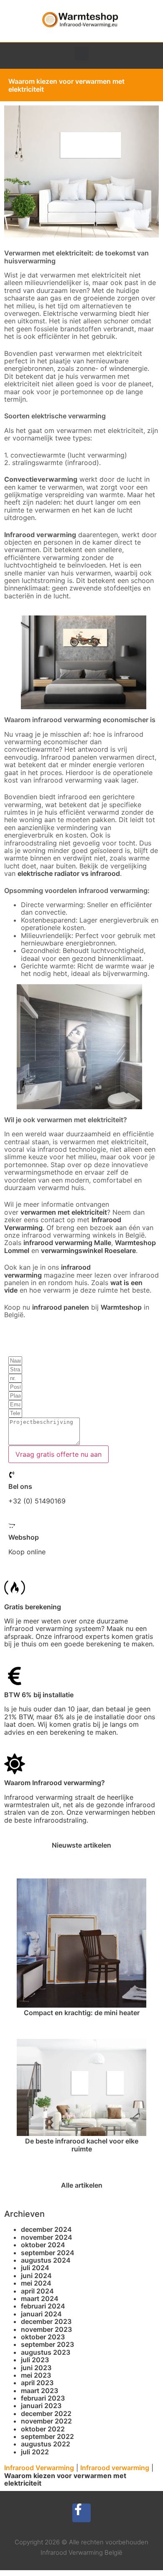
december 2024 (46, 2229)
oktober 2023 (43, 2337)
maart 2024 (40, 2298)
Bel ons (20, 1486)
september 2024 (48, 2253)
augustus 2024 (46, 2260)
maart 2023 (39, 2391)
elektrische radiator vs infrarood (69, 873)
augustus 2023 (46, 2352)
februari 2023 (43, 2398)
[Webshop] (12, 1526)
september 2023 (47, 2344)
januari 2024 (41, 2314)
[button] (82, 54)
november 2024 (47, 2237)
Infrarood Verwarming (39, 2468)
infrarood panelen (61, 1307)
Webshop (24, 1537)
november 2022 (46, 2421)
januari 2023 (41, 2406)
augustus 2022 (46, 2444)
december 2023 (46, 2321)
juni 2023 (36, 2368)
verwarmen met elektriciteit (64, 1212)
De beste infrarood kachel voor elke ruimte (82, 2145)
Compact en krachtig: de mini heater (82, 2013)
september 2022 (47, 2436)
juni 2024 (36, 2276)
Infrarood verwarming (115, 2468)
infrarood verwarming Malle (67, 1243)
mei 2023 (36, 2375)
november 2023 (46, 2329)
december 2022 (46, 2413)
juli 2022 (35, 2452)
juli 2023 (35, 2360)
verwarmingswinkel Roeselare (88, 1250)
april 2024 (37, 2291)
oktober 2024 (43, 2245)
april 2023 (37, 2383)
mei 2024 (36, 2283)
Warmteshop (121, 1307)
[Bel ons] (12, 1475)
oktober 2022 (43, 2429)
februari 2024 (43, 2306)
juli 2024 (35, 2268)
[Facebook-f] (82, 2513)
